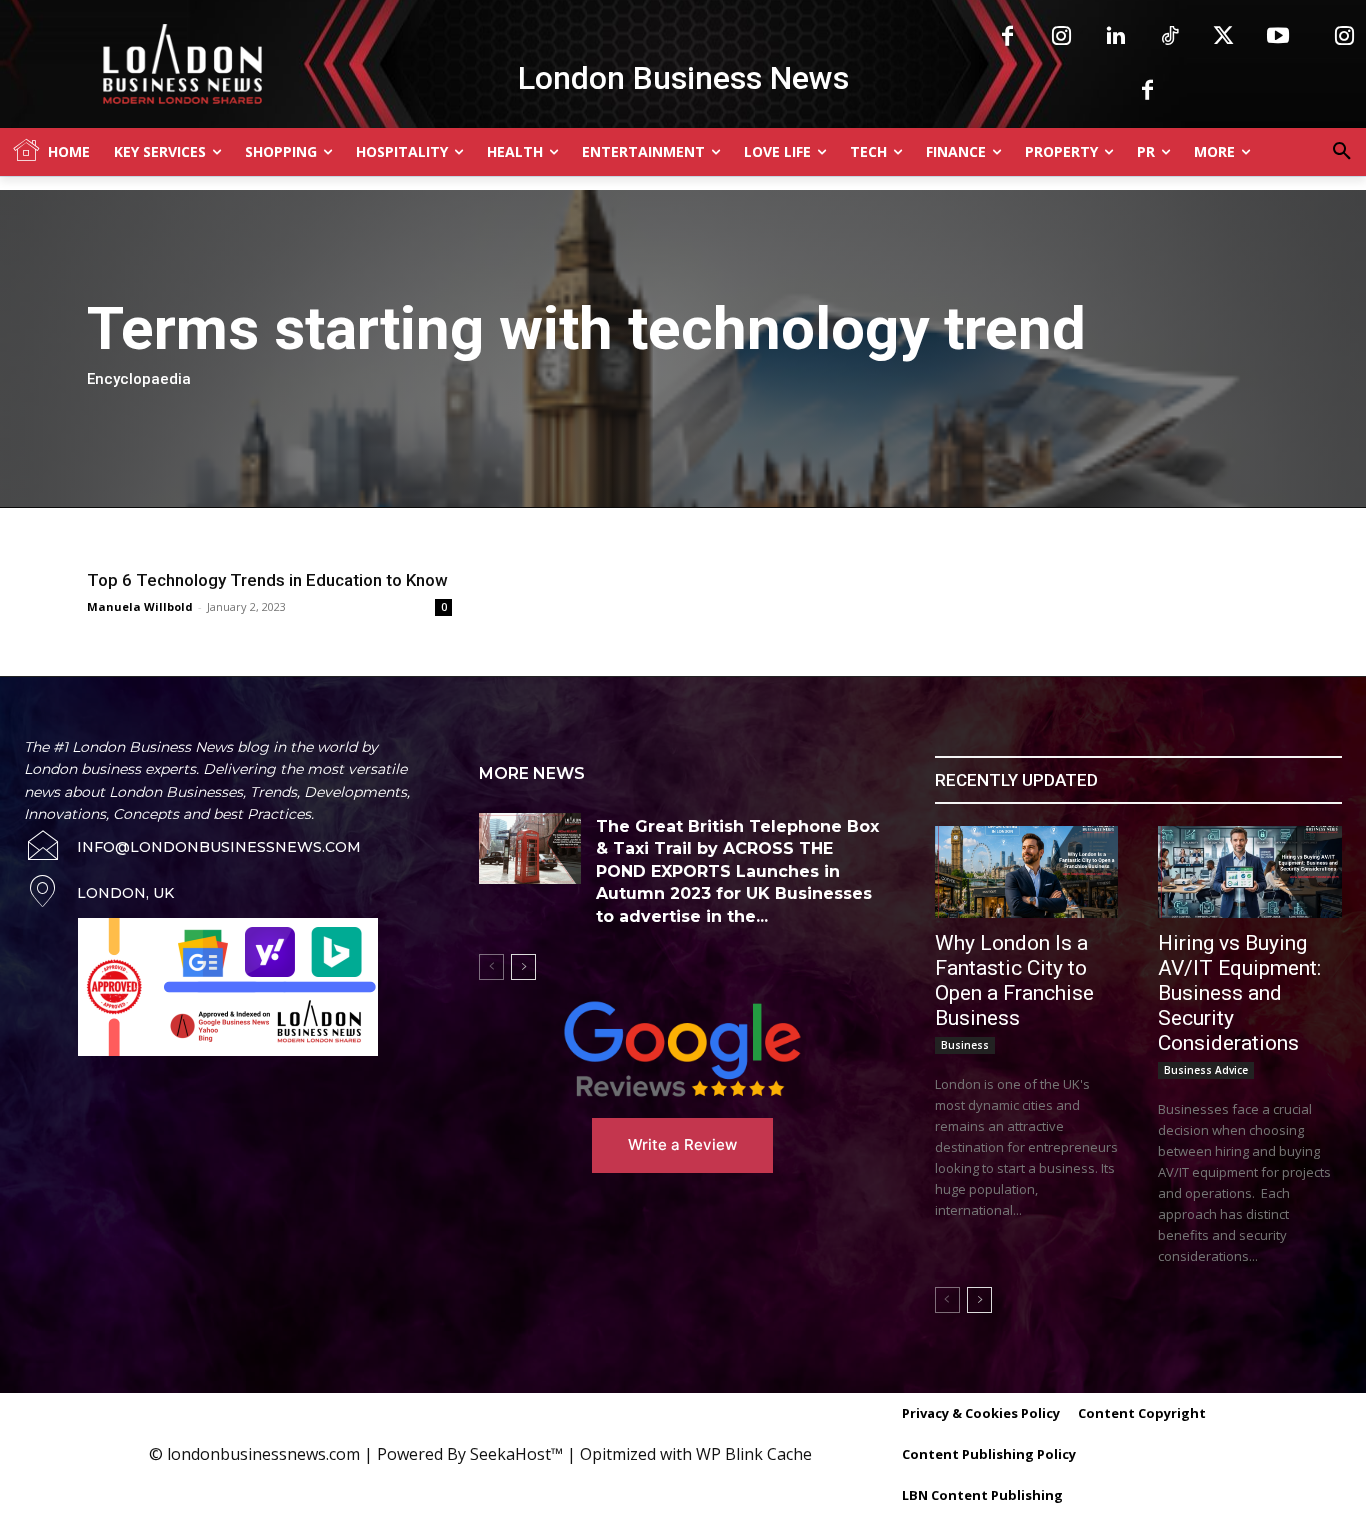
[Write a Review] (682, 1049)
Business (965, 1045)
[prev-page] (491, 967)
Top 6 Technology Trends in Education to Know (267, 580)
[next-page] (523, 967)
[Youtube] (1278, 37)
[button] (1342, 152)
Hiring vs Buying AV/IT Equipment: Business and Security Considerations (1239, 993)
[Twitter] (1224, 37)
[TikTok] (1170, 37)
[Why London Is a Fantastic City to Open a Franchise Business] (1027, 872)
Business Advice (1206, 1070)
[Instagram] (1062, 37)
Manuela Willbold (140, 606)
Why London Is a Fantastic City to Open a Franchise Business (1014, 980)
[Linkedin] (1116, 37)
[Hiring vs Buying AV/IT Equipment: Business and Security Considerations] (1250, 872)
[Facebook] (1008, 37)
